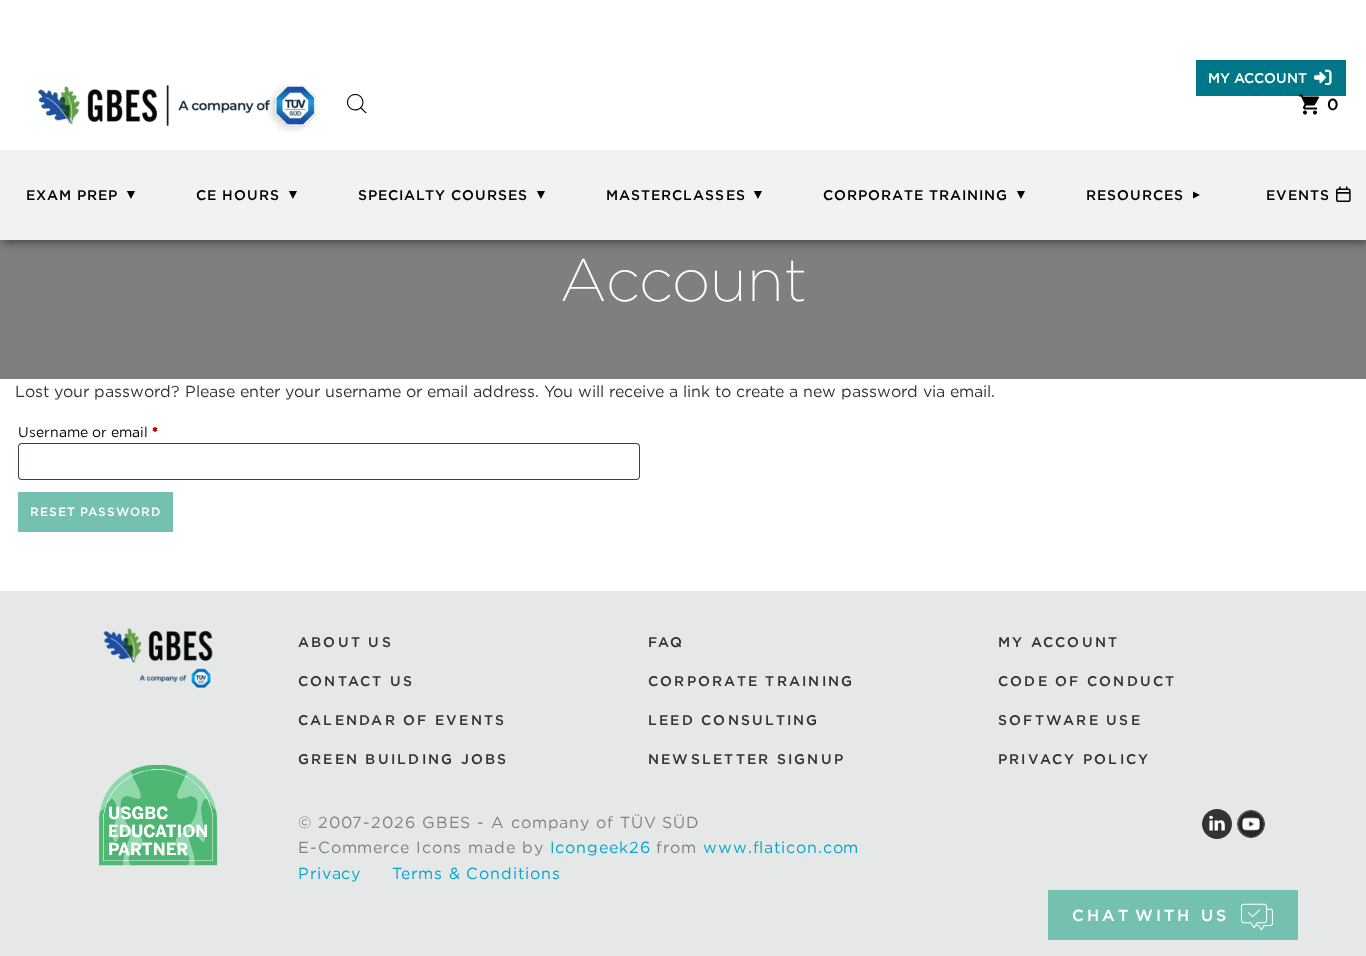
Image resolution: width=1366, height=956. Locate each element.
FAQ (666, 642)
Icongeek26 (600, 847)
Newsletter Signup (746, 759)
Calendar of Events (402, 720)
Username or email (119, 431)
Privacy (329, 873)
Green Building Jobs (403, 759)
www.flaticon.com (781, 847)
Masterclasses (676, 195)
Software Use (1070, 720)
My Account (1257, 78)
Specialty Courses (443, 195)
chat (1150, 915)
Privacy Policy (1074, 759)
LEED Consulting (734, 720)
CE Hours (238, 195)
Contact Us (356, 681)
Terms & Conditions (476, 873)
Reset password (95, 511)
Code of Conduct (1087, 681)
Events (1298, 195)
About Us (345, 642)
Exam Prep (72, 195)
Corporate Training (915, 195)
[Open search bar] (357, 121)
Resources (1135, 195)
